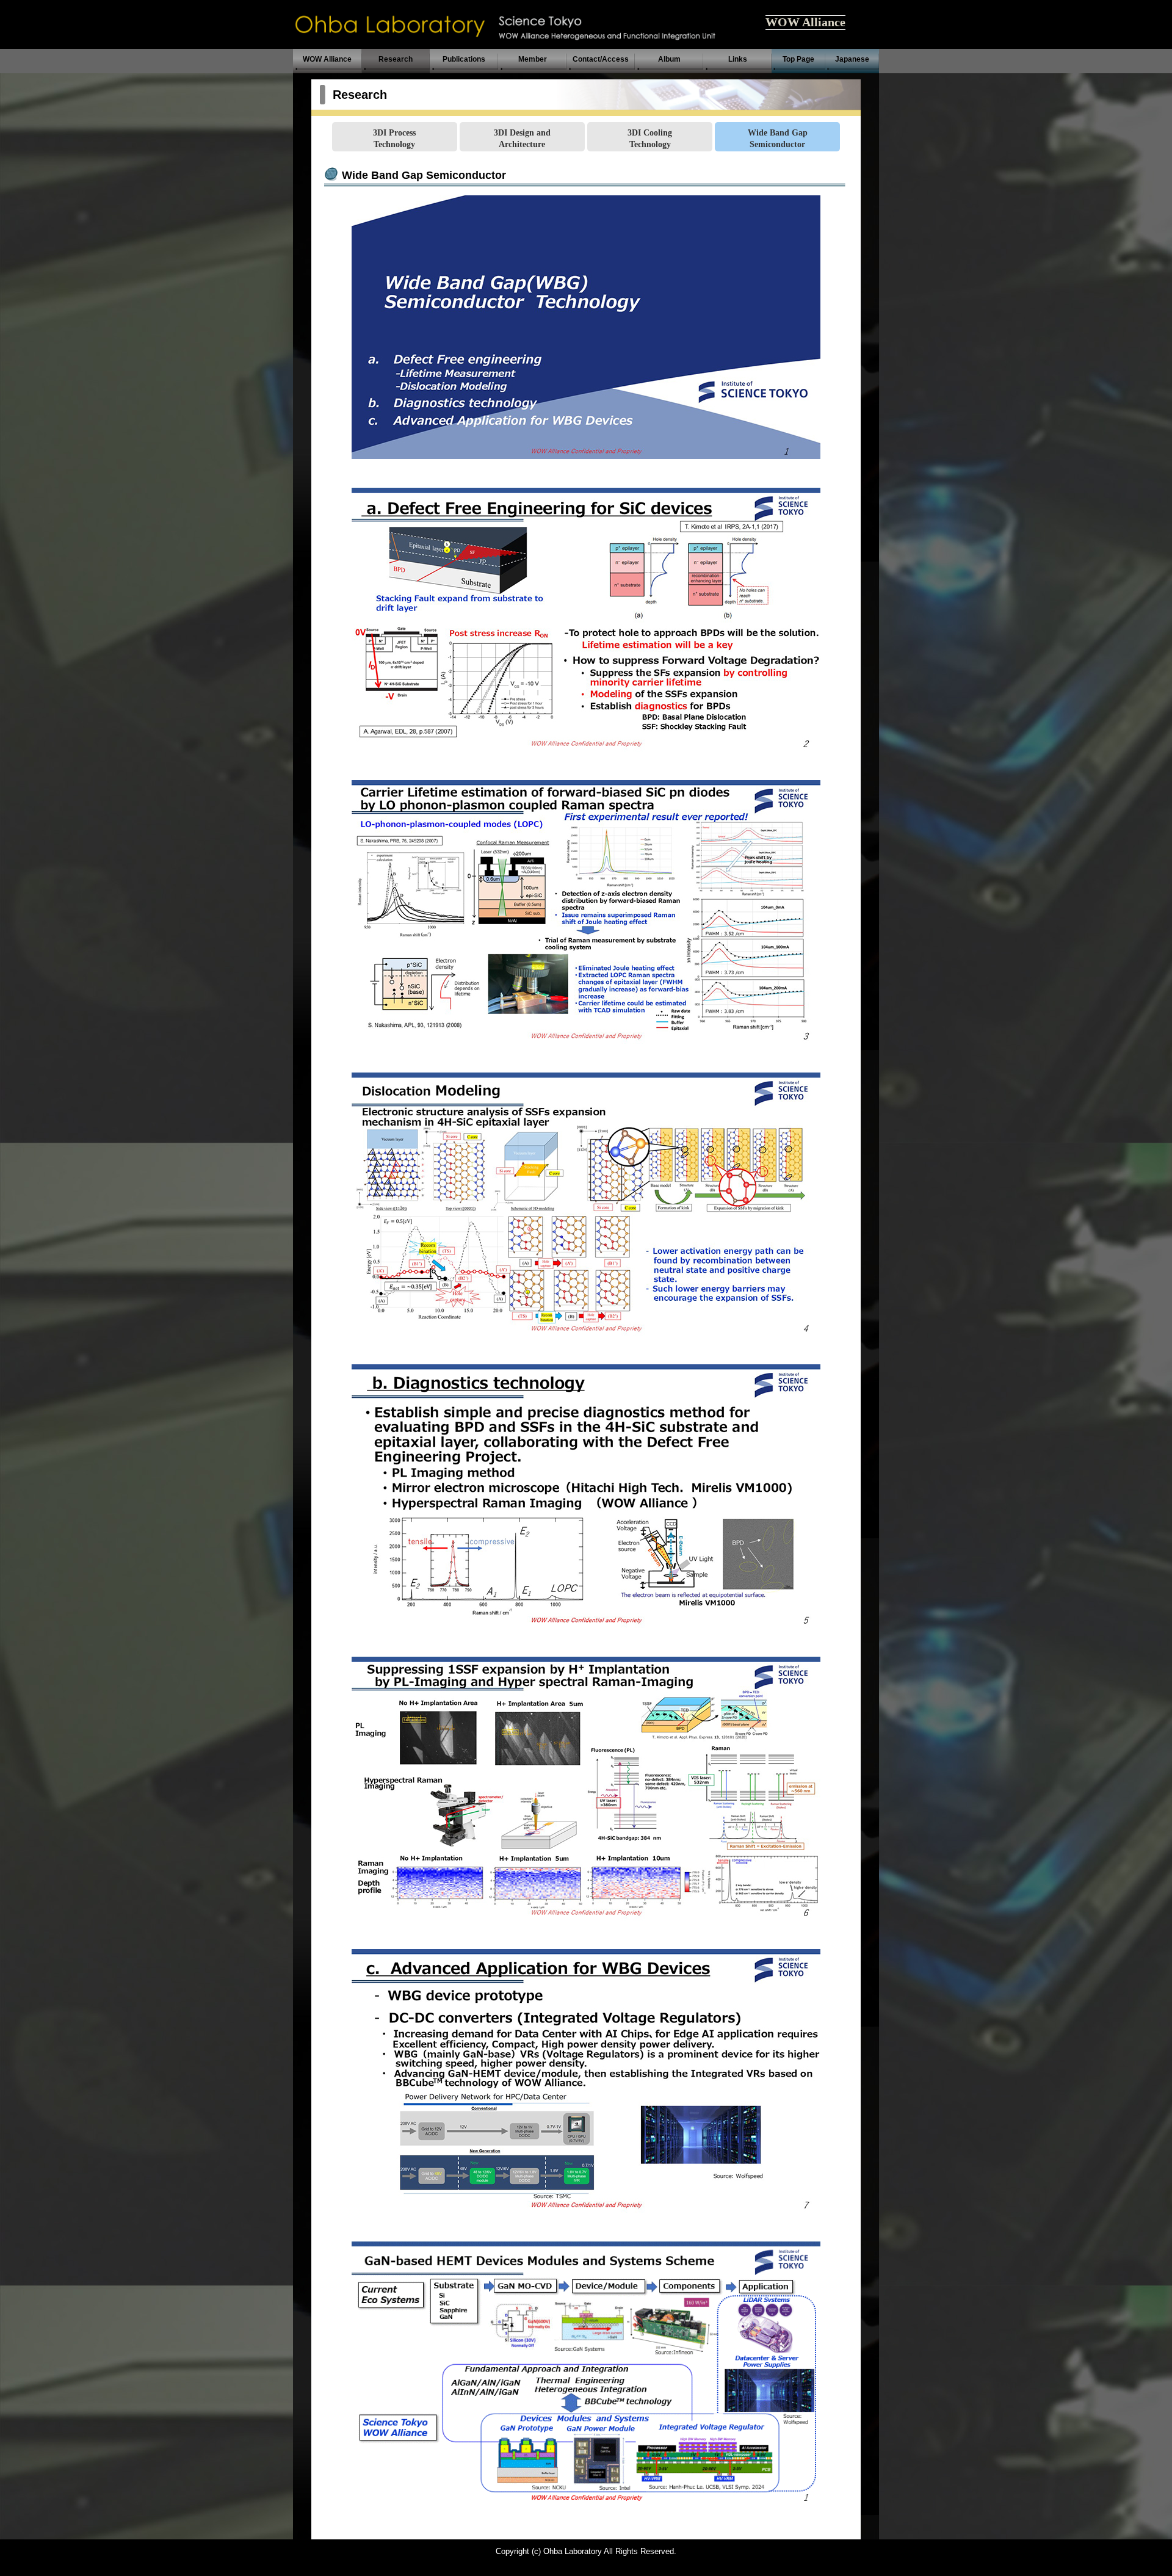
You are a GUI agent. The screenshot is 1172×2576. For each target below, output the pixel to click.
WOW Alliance (805, 22)
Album (669, 59)
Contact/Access (601, 59)
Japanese (852, 59)
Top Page (798, 59)
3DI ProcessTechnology (394, 138)
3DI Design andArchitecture (522, 138)
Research (396, 59)
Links (738, 59)
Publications (464, 59)
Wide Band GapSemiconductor (778, 138)
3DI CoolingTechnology (650, 138)
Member (533, 59)
